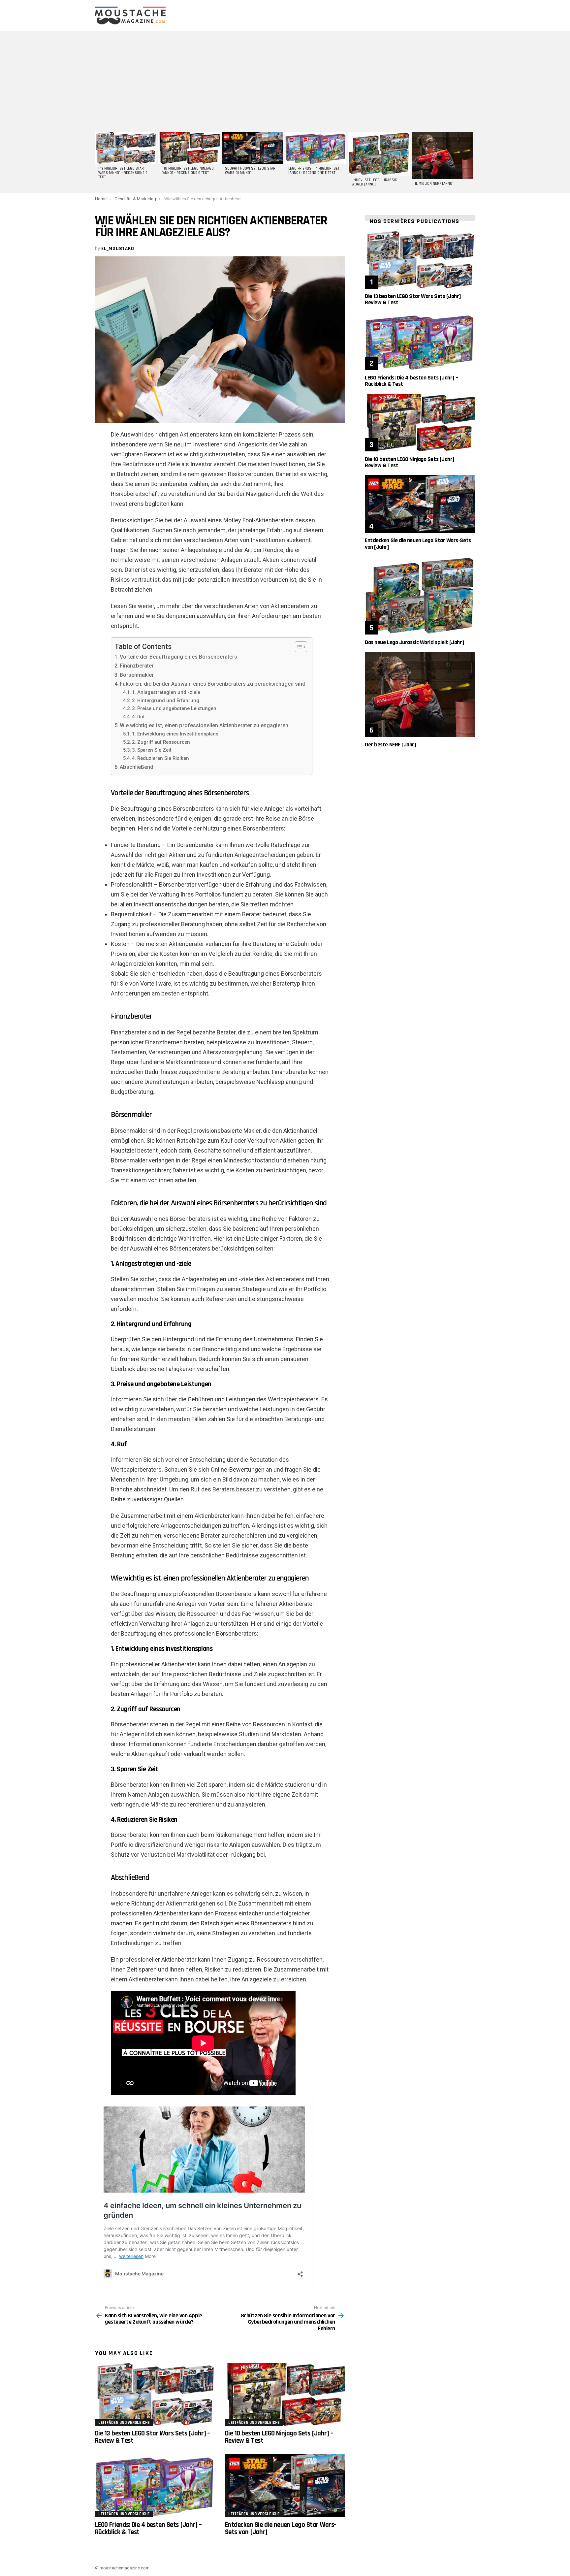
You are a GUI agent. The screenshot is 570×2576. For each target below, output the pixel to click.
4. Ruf (138, 717)
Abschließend (137, 767)
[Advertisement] (285, 81)
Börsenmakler (137, 675)
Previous (98, 161)
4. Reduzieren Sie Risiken (160, 758)
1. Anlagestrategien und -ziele (166, 692)
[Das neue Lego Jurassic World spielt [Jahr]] (420, 596)
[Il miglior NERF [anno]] (442, 156)
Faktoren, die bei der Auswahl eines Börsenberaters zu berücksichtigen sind (213, 684)
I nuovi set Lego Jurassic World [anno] (374, 182)
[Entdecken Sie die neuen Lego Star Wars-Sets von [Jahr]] (285, 2486)
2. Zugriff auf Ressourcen (161, 742)
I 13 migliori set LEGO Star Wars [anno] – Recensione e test (123, 173)
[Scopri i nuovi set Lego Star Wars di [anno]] (252, 148)
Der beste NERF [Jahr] (391, 745)
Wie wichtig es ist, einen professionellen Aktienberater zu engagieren (204, 725)
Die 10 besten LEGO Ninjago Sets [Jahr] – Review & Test (279, 2437)
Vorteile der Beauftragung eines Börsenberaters (178, 657)
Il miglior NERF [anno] (434, 184)
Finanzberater (137, 666)
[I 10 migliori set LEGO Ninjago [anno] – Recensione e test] (189, 148)
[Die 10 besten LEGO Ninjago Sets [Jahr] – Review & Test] (285, 2394)
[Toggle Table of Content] (298, 647)
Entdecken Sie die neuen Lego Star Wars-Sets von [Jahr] (281, 2528)
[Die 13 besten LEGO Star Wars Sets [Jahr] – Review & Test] (155, 2394)
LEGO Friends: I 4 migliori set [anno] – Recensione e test (314, 171)
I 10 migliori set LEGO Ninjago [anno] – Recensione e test (188, 171)
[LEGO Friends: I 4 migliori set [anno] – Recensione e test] (316, 148)
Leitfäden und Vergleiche (124, 2423)
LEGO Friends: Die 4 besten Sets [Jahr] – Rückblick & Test (148, 2528)
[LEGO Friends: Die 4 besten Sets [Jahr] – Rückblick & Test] (155, 2486)
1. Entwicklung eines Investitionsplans (175, 734)
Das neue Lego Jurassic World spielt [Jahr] (414, 642)
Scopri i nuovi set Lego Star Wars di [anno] (250, 171)
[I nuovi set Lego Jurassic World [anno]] (379, 154)
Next (472, 161)
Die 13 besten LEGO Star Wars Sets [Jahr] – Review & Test (153, 2437)
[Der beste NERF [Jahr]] (420, 694)
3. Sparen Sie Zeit (152, 750)
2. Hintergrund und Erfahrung (166, 701)
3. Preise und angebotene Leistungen (174, 708)
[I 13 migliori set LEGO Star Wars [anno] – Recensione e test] (126, 148)
